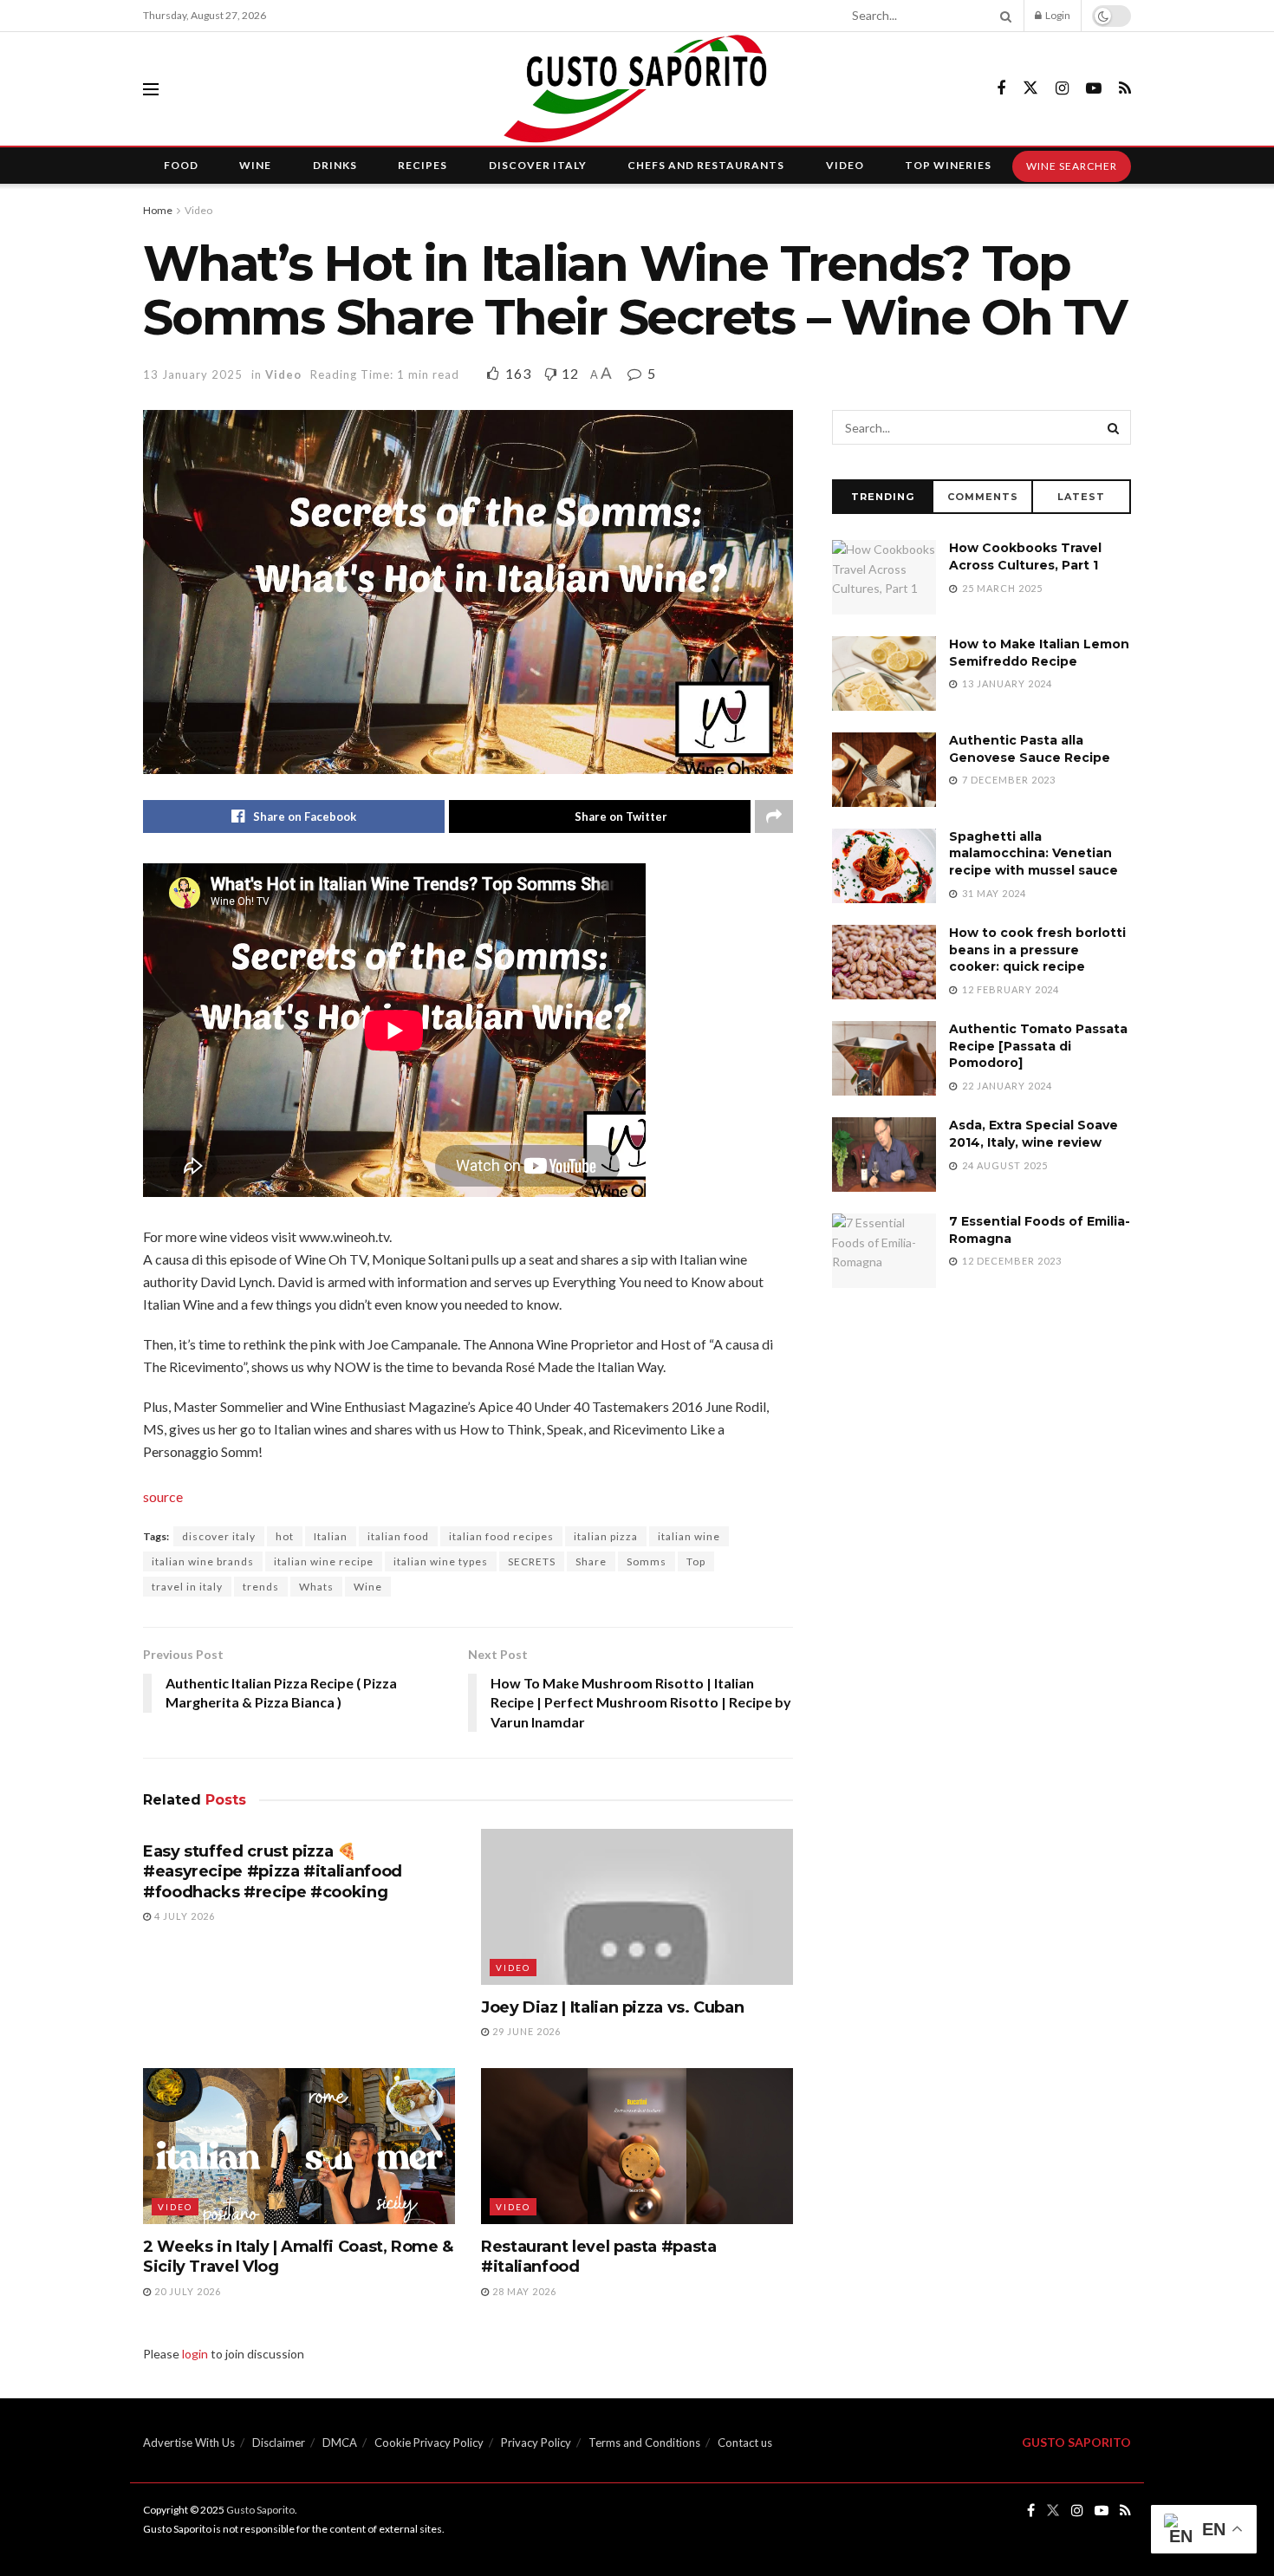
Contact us (745, 2443)
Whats (316, 1587)
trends (261, 1587)
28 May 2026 (523, 2291)
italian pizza (606, 1536)
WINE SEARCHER (1072, 166)
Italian (331, 1536)
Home (158, 210)
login (195, 2354)
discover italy (219, 1536)
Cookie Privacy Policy (429, 2443)
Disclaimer (279, 2443)
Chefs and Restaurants (706, 165)
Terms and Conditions (644, 2443)
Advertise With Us (189, 2443)
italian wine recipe (324, 1561)
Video (845, 165)
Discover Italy (538, 165)
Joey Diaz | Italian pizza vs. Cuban (612, 2007)
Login (1057, 15)
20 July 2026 (186, 2291)
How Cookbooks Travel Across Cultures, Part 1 (1025, 556)
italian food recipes (501, 1536)
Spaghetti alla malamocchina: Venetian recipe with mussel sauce (1033, 853)
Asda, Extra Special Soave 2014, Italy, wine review (1033, 1134)
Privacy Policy (536, 2443)
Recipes (422, 165)
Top (696, 1561)
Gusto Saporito (260, 2510)
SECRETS (532, 1561)
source (163, 1496)
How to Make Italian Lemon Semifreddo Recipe (1039, 653)
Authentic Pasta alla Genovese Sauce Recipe (1030, 749)
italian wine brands (203, 1561)
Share (591, 1561)
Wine (255, 165)
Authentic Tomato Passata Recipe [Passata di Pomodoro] (1038, 1046)
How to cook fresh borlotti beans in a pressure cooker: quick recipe (1037, 950)
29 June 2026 (525, 2031)
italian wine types (441, 1561)
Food (181, 165)
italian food (398, 1536)
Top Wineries (948, 165)
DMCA (340, 2443)
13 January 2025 (193, 374)
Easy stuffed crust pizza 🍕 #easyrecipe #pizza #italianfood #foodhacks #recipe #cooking (273, 1872)
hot (285, 1536)
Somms (647, 1561)
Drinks (335, 165)
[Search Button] (1003, 16)
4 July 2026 (183, 1916)
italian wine (689, 1536)
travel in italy (187, 1587)
